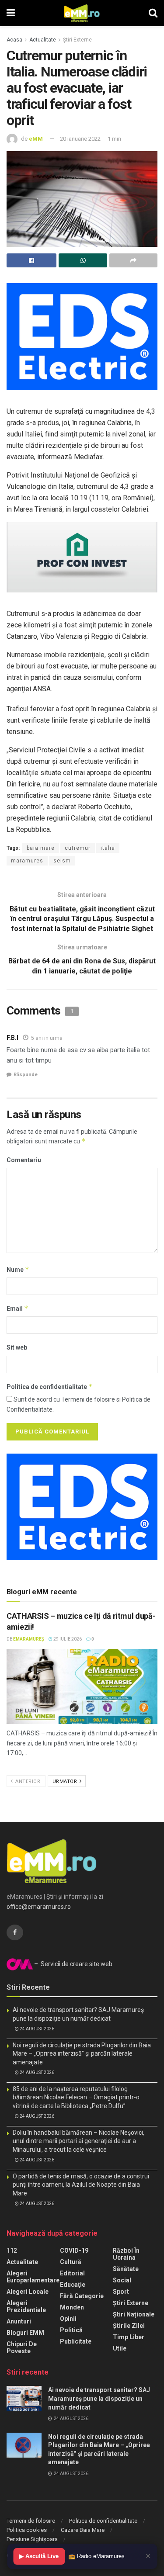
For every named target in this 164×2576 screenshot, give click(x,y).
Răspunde (26, 1075)
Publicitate (76, 2341)
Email (17, 1308)
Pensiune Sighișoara (32, 2539)
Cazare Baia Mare (83, 2530)
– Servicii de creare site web (73, 1964)
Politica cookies (27, 2530)
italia (108, 848)
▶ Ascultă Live (39, 2556)
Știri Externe (77, 40)
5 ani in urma (47, 1038)
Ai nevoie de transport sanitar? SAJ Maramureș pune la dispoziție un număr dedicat (99, 2398)
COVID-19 (74, 2251)
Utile (120, 2348)
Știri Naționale (134, 2314)
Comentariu (24, 1160)
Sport (121, 2292)
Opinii (68, 2319)
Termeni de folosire (31, 2521)
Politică (71, 2330)
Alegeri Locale (28, 2292)
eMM (36, 139)
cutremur (78, 848)
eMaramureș (29, 1639)
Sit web (17, 1347)
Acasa (14, 40)
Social (122, 2280)
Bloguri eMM (25, 2333)
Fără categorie (82, 2296)
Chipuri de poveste (22, 2347)
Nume (18, 1269)
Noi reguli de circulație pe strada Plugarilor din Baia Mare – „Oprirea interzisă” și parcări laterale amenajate (82, 2054)
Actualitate (43, 40)
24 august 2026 (37, 2029)
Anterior (27, 1781)
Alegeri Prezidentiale (26, 2306)
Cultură (71, 2262)
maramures (27, 861)
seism (62, 861)
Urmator (66, 1781)
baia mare (41, 848)
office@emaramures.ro (39, 1907)
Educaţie (73, 2285)
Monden (72, 2307)
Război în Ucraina (126, 2254)
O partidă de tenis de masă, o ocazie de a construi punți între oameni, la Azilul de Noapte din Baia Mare (81, 2185)
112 (12, 2251)
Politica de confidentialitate (50, 1387)
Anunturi (19, 2321)
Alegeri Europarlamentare (33, 2277)
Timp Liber (129, 2337)
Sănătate (126, 2269)
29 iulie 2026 (67, 1639)
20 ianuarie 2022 (80, 139)
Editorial (72, 2273)
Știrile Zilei (129, 2326)
